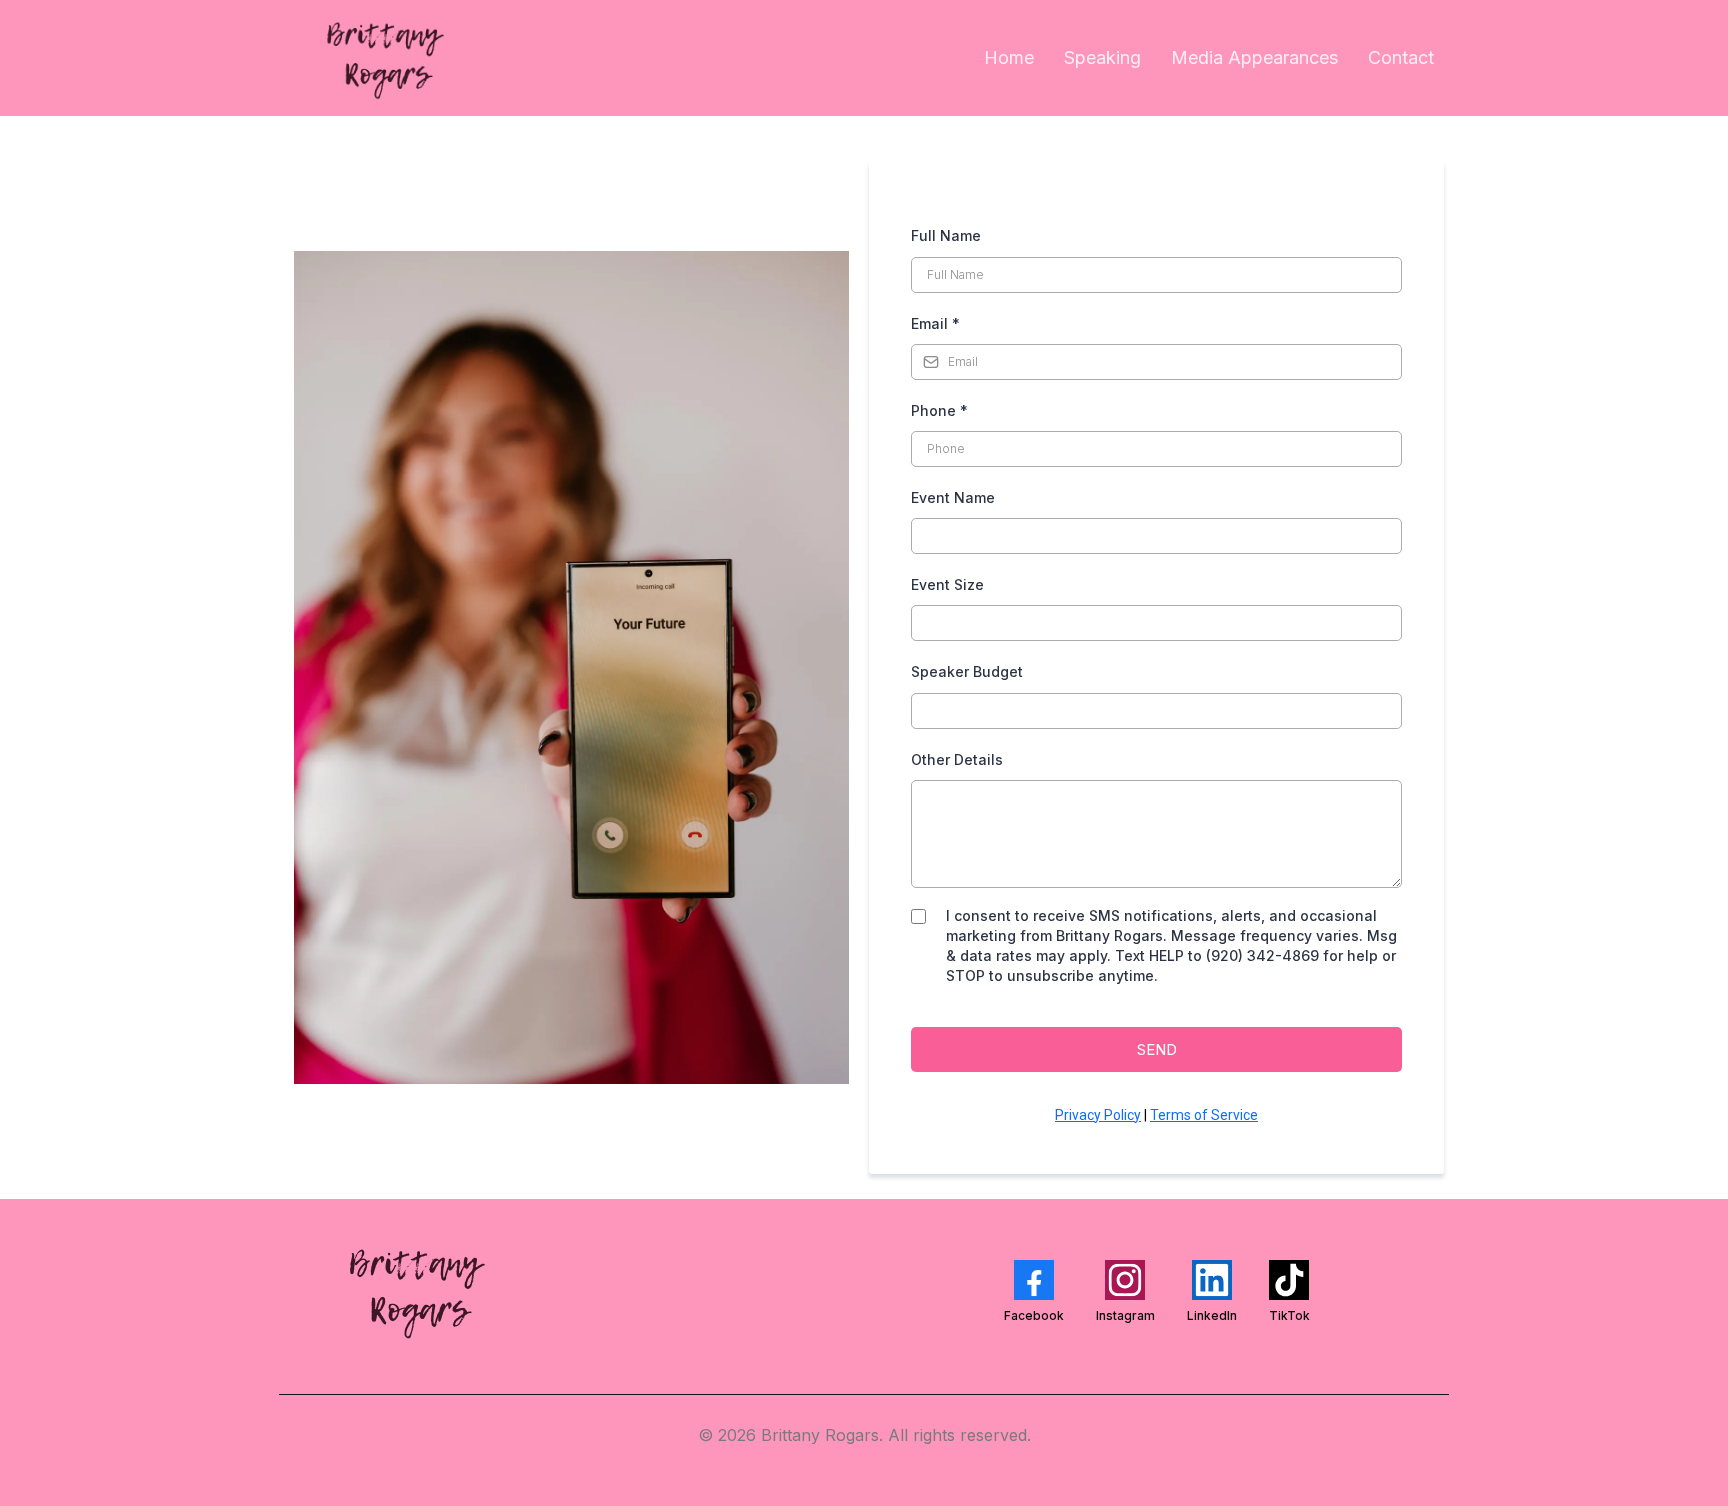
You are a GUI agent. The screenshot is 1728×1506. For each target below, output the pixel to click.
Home (1009, 57)
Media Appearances (1254, 57)
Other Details (957, 759)
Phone (939, 410)
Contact (1401, 57)
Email (935, 323)
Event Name (953, 497)
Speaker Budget (967, 671)
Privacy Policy (1098, 1115)
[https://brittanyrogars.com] (387, 58)
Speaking (1102, 57)
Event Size (947, 584)
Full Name (946, 235)
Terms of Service (1204, 1115)
